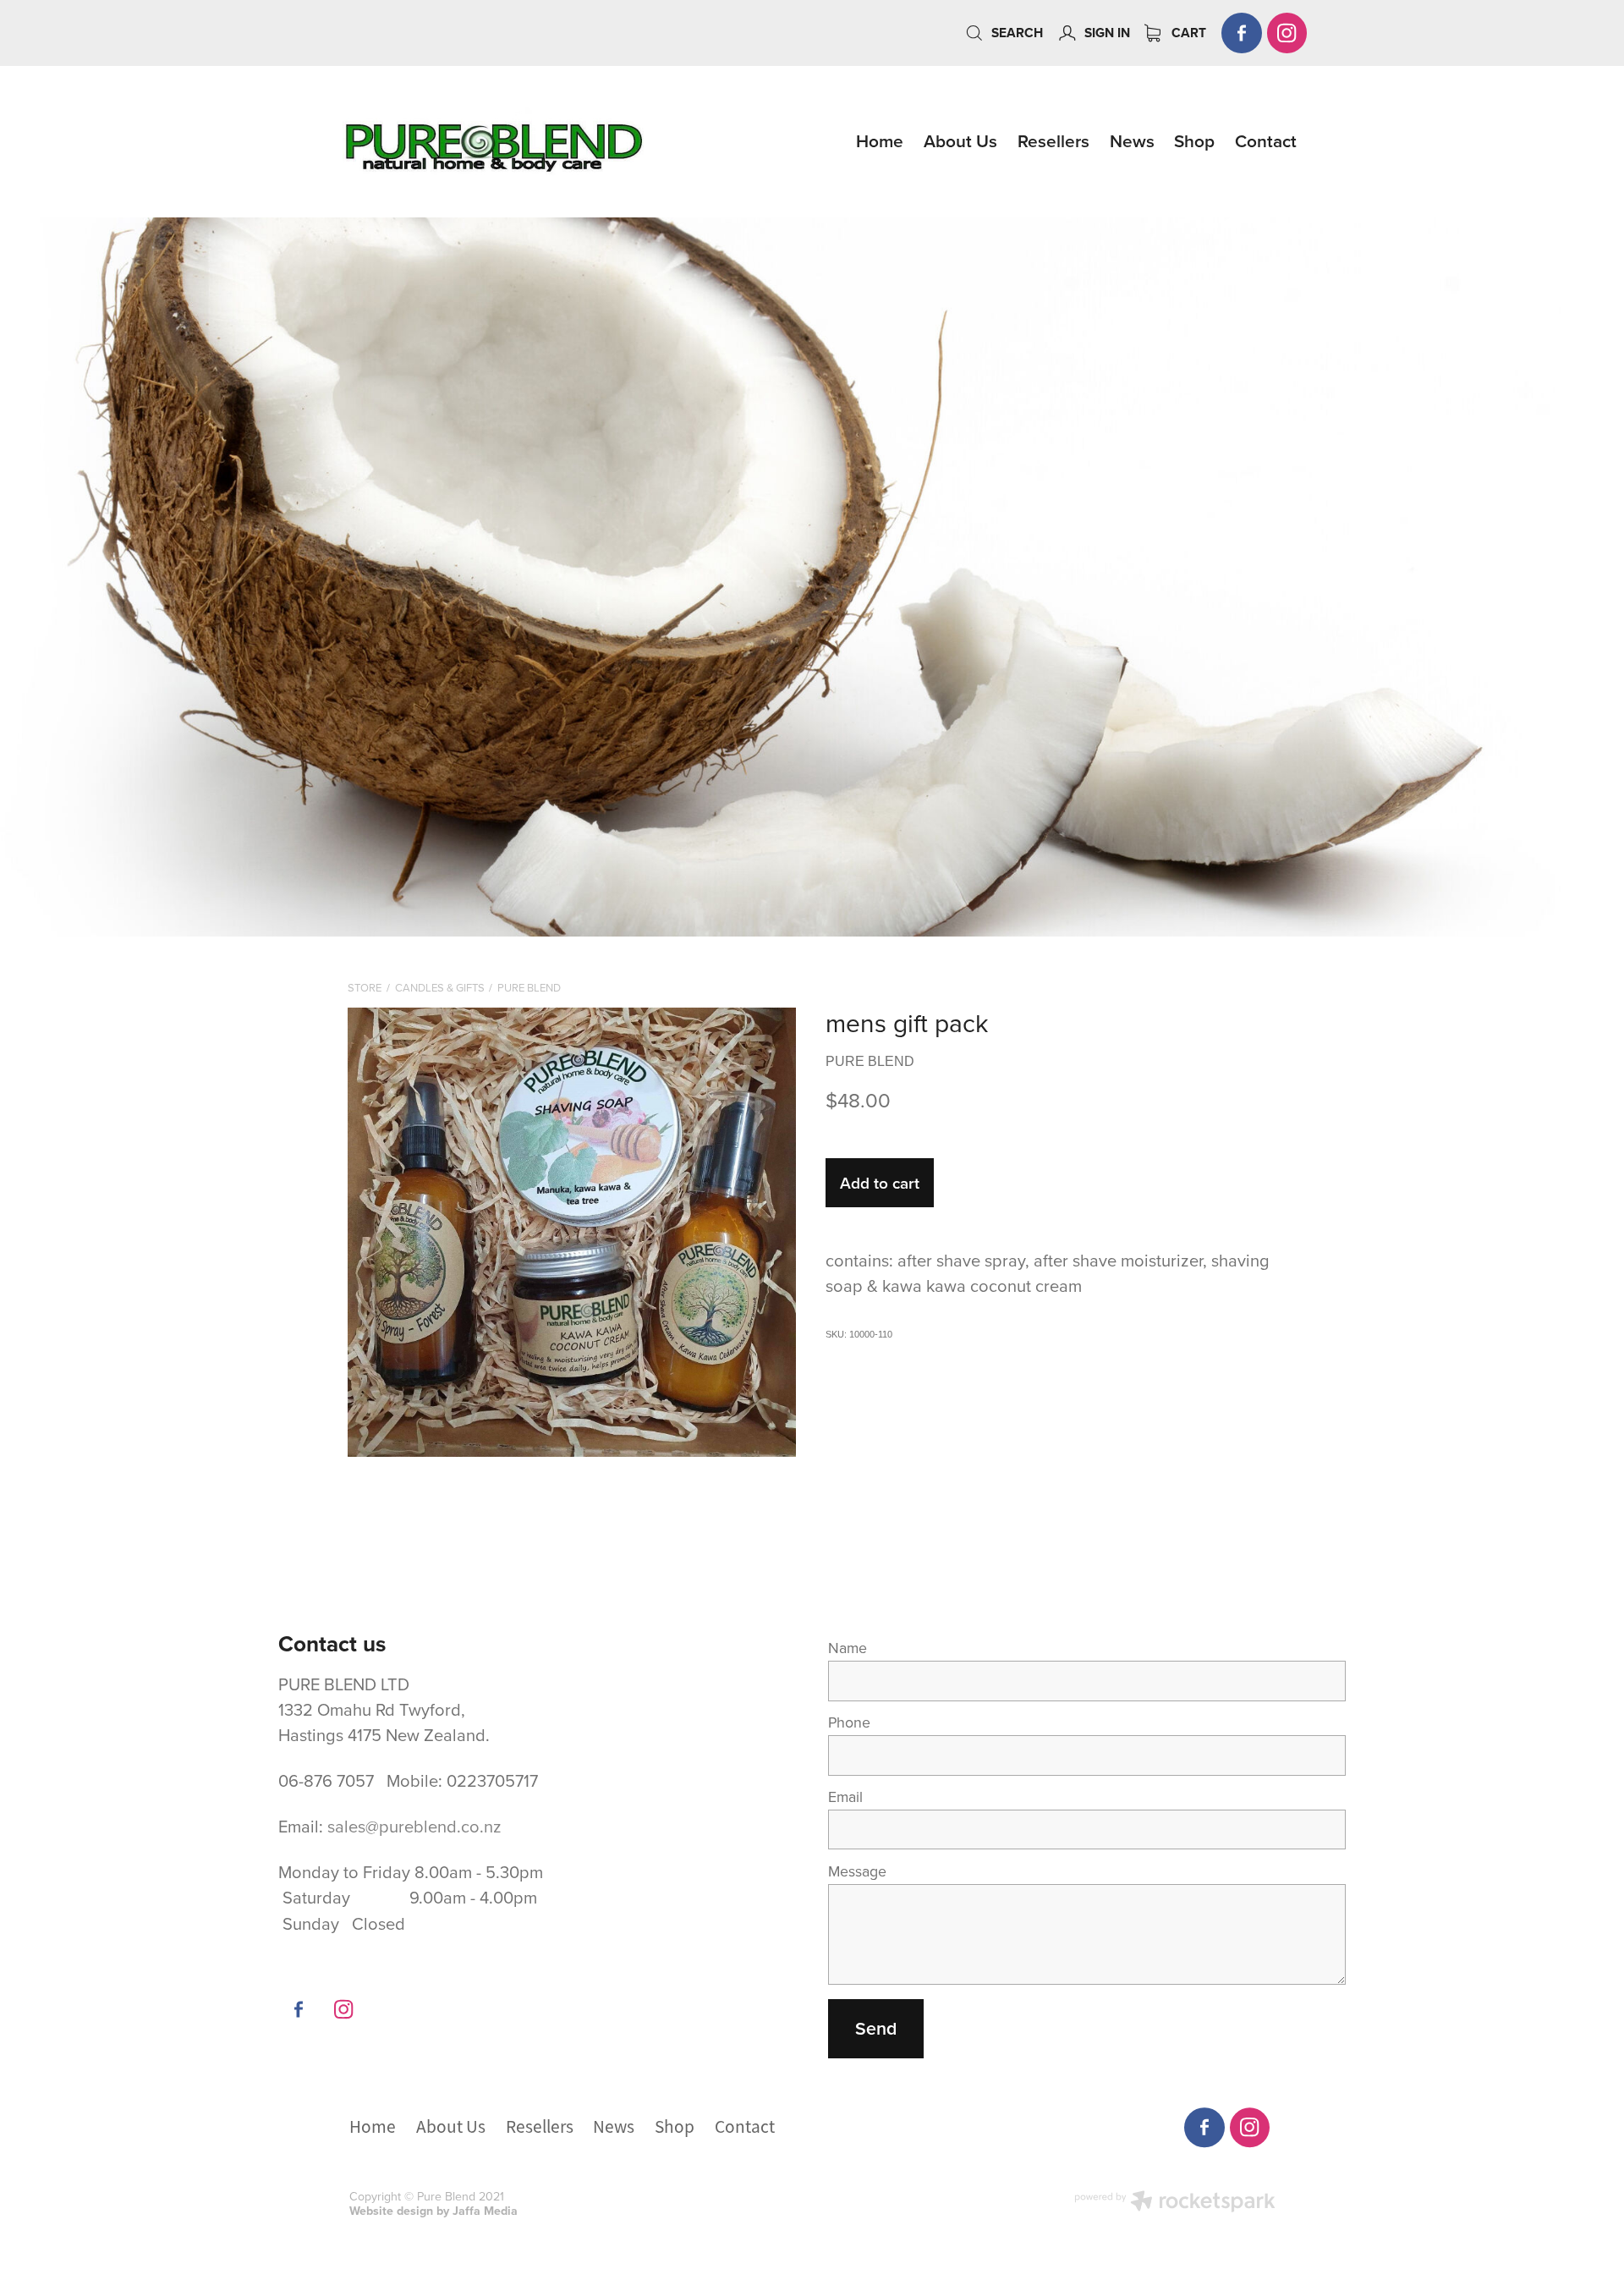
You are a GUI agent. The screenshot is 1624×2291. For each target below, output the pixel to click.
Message (857, 1871)
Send (876, 2028)
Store (365, 987)
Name (848, 1648)
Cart (1187, 33)
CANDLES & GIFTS (440, 987)
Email (845, 1797)
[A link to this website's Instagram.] (1287, 33)
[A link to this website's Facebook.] (1242, 33)
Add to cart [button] (880, 1183)
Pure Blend (529, 987)
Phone (849, 1722)
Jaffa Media (485, 2211)
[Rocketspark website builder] (1175, 2203)
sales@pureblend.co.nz (414, 1826)
